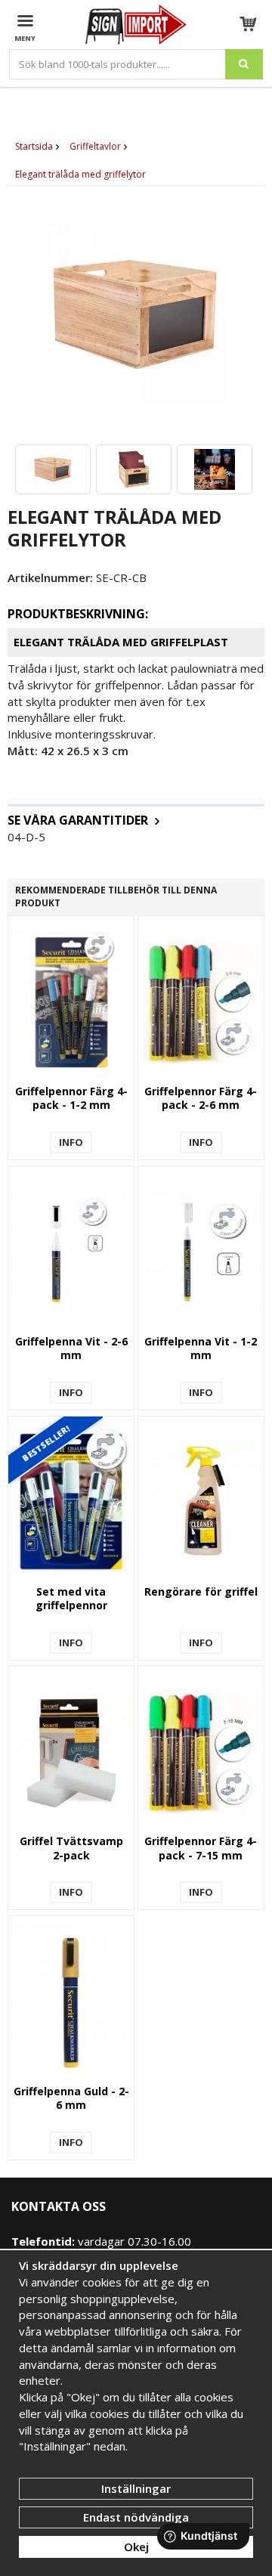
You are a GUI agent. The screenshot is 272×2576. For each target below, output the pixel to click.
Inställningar (136, 2488)
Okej (136, 2547)
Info (71, 1142)
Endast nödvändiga (136, 2517)
